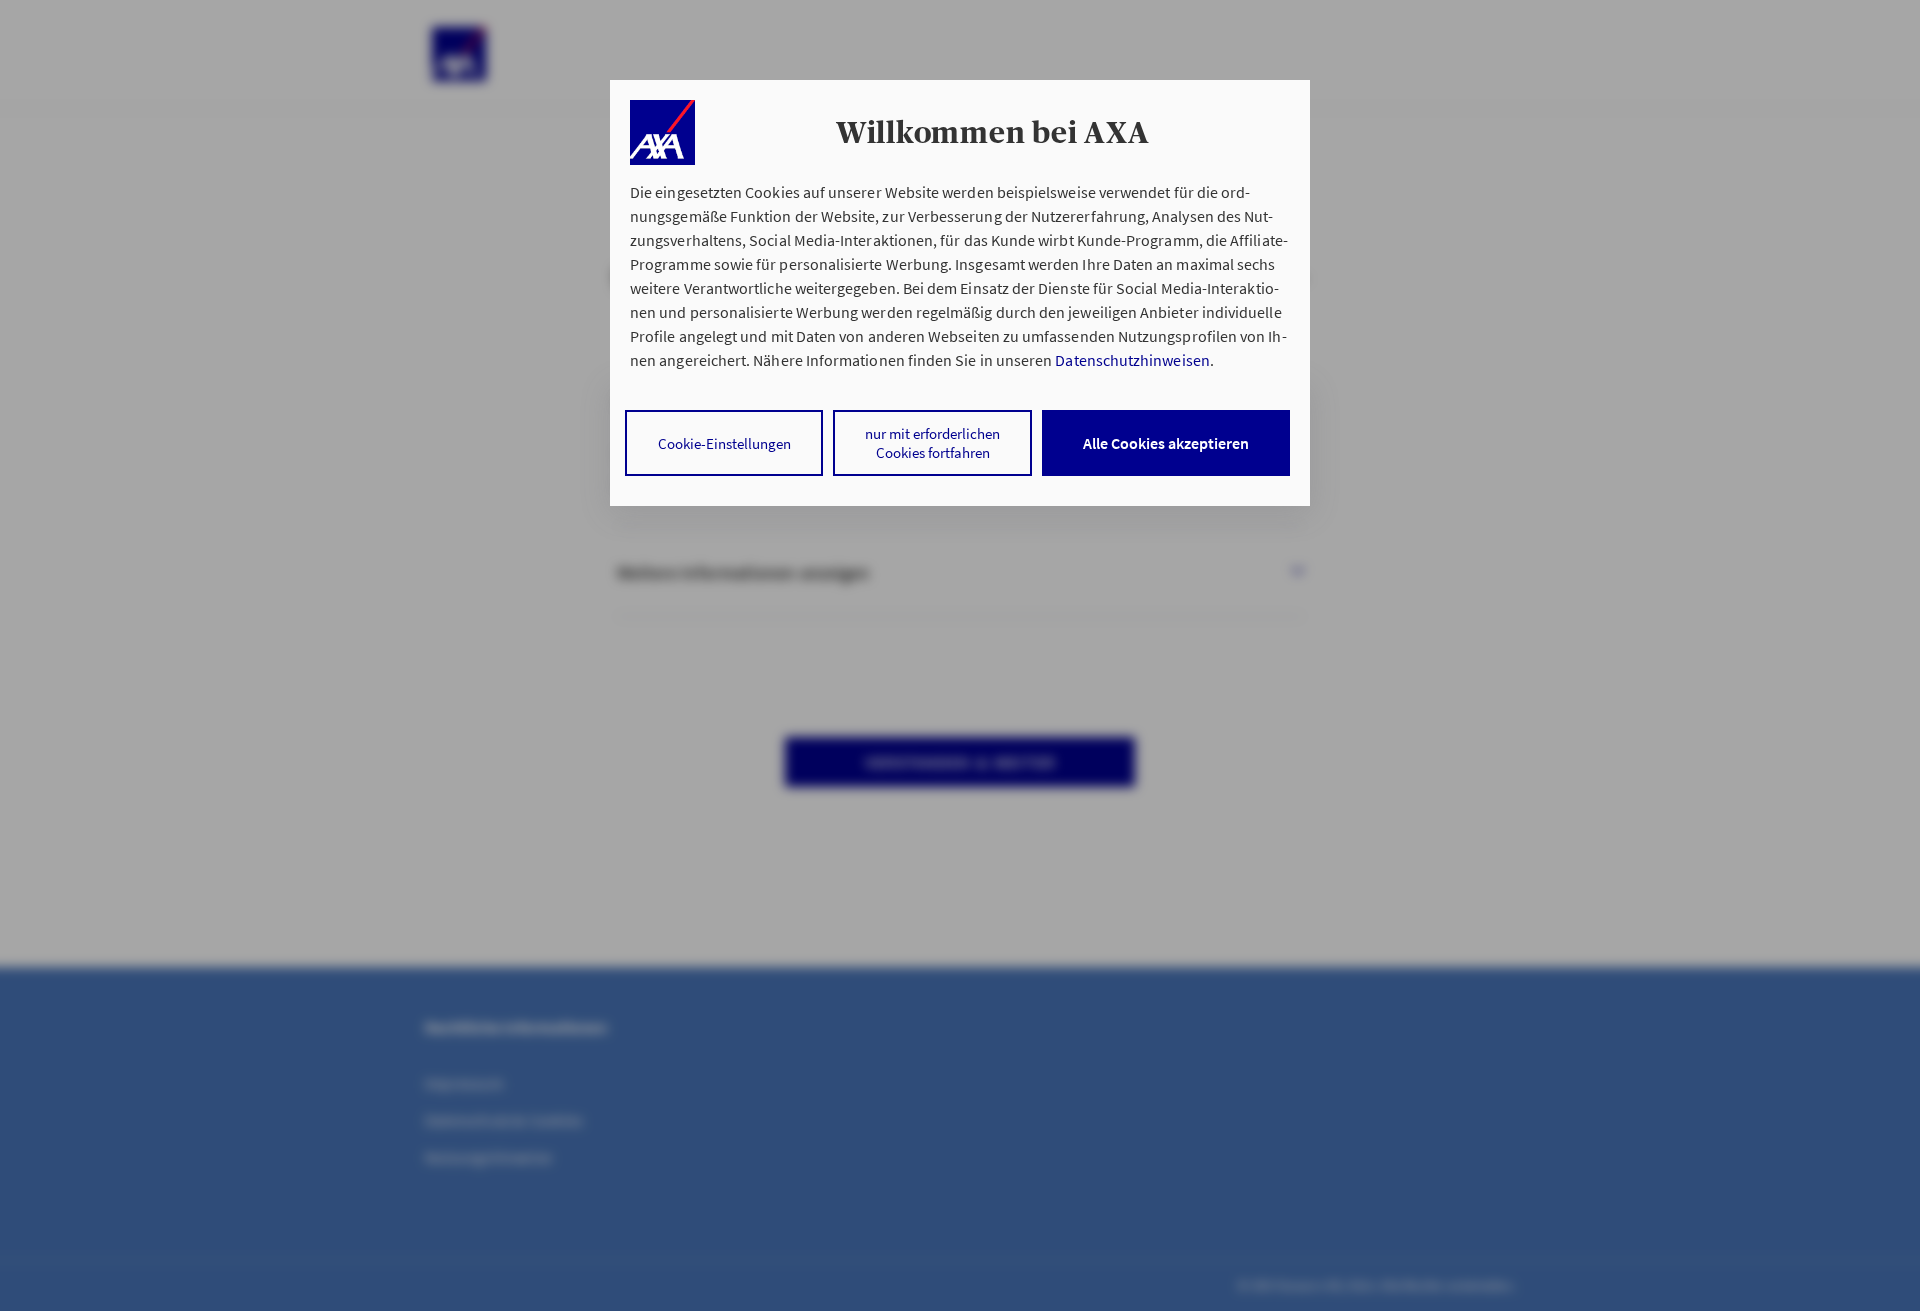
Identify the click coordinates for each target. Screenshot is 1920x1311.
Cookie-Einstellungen (724, 443)
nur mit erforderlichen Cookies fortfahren (932, 443)
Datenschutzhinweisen (1132, 360)
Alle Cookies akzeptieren (1166, 443)
